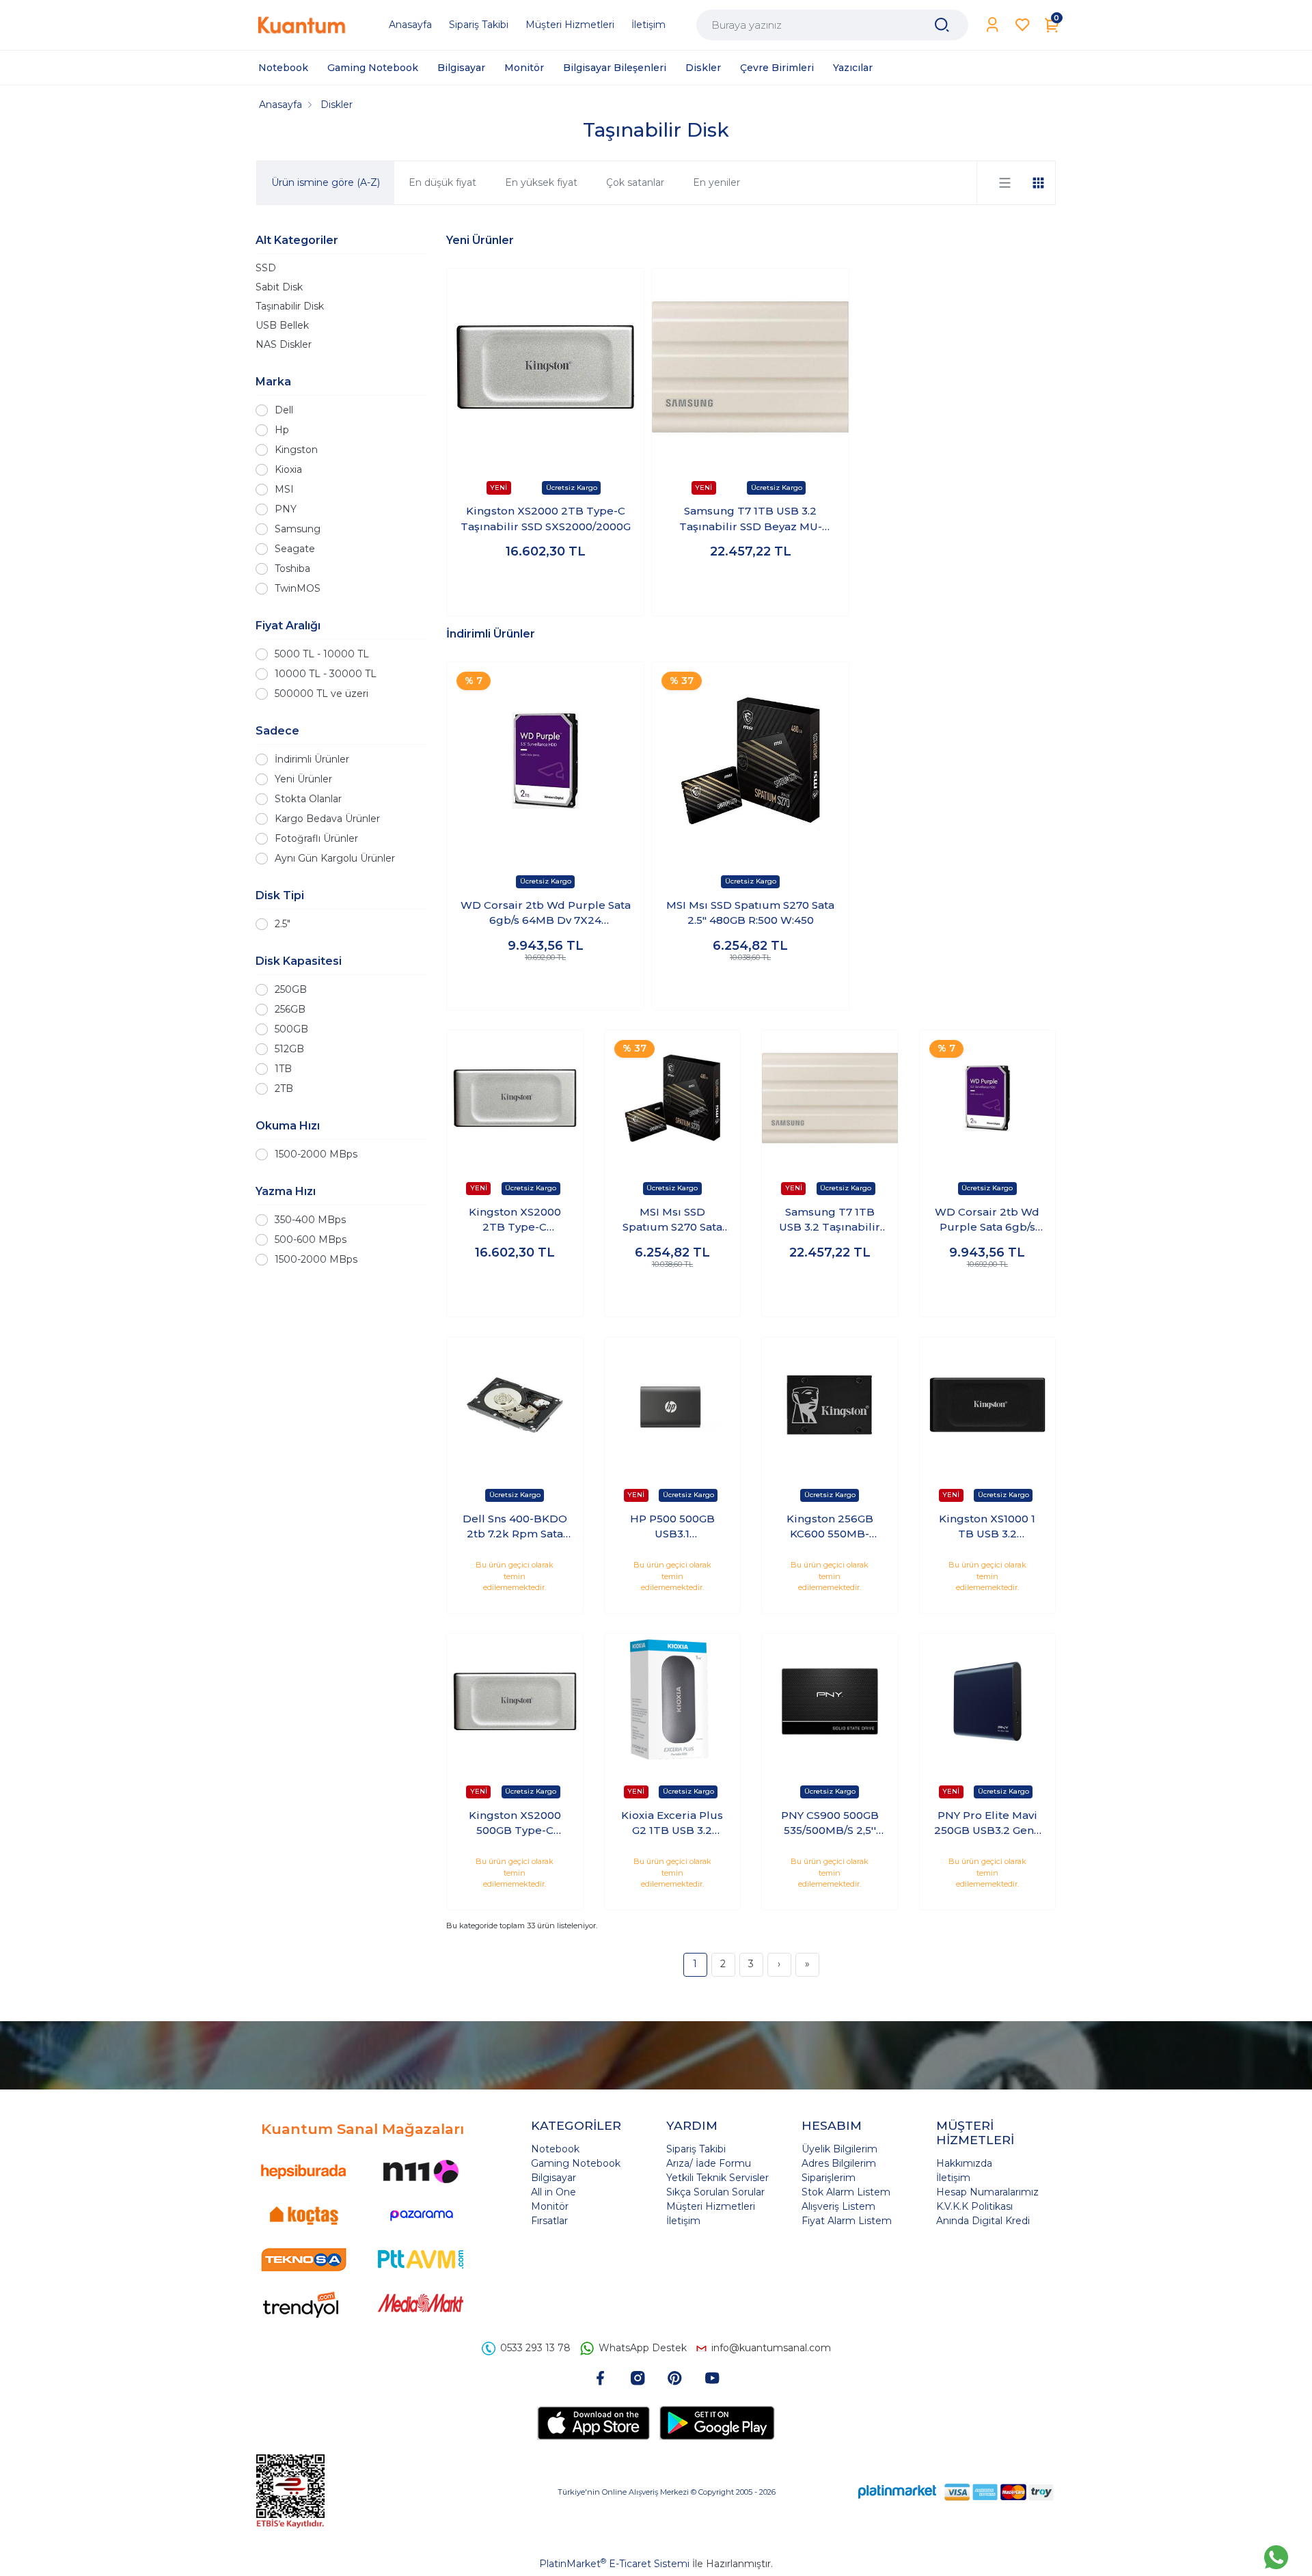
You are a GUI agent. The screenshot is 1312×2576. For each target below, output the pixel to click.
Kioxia (288, 469)
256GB (290, 1009)
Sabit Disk (279, 287)
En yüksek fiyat (541, 182)
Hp (282, 430)
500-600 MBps (311, 1239)
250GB (291, 989)
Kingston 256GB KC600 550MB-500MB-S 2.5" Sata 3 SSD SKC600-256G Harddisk (830, 1527)
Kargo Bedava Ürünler (327, 819)
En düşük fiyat (442, 182)
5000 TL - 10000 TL (322, 654)
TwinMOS (298, 588)
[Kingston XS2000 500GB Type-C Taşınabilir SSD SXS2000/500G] (515, 1702)
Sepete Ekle (546, 592)
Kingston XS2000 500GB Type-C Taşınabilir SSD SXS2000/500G (515, 1824)
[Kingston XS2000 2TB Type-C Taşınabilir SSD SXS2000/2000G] (545, 367)
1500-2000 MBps (316, 1154)
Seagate (295, 549)
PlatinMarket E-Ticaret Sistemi (614, 2564)
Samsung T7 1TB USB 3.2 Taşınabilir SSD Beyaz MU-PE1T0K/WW (751, 519)
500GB (291, 1029)
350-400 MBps (310, 1220)
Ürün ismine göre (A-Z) (326, 182)
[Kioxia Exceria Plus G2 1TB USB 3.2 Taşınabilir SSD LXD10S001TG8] (673, 1702)
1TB (283, 1069)
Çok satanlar (635, 182)
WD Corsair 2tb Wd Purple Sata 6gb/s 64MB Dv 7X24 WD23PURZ (546, 914)
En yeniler (716, 182)
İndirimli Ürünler (312, 759)
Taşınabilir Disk (290, 306)
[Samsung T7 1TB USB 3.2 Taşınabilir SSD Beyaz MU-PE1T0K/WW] (750, 367)
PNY (286, 509)
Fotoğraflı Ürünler (316, 838)
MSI (284, 489)
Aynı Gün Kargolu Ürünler (335, 858)
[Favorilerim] (1023, 25)
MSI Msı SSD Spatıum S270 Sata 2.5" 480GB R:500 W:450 (750, 913)
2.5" (283, 924)
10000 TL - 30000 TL (326, 674)
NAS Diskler (284, 344)
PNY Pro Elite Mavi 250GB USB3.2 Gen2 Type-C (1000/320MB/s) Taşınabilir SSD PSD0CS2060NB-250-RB (987, 1824)
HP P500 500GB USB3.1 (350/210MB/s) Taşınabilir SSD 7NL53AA (672, 1527)
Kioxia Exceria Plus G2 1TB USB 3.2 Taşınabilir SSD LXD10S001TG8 (672, 1824)
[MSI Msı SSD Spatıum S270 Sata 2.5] (750, 761)
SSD (266, 268)
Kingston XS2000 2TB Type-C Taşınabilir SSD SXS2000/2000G (546, 519)
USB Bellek (282, 325)
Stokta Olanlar (308, 799)
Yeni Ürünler (303, 779)
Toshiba (292, 568)
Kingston (296, 450)
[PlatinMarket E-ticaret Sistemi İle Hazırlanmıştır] (897, 2492)
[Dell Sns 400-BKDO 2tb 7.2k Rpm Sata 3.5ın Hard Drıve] (515, 1405)
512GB (289, 1049)
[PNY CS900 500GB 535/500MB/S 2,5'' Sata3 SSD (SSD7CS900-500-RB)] (830, 1702)
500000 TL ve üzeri (322, 694)
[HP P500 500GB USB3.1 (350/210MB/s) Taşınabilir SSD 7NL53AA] (673, 1405)
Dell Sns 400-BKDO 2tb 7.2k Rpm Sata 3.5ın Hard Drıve (515, 1527)
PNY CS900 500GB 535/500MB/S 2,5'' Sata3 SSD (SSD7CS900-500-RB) (830, 1824)
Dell (284, 410)
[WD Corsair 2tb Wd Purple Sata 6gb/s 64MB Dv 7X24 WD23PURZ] (545, 761)
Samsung (298, 529)
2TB (284, 1088)
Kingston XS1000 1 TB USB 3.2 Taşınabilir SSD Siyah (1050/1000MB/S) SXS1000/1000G (987, 1527)
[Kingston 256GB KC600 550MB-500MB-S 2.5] (830, 1405)
